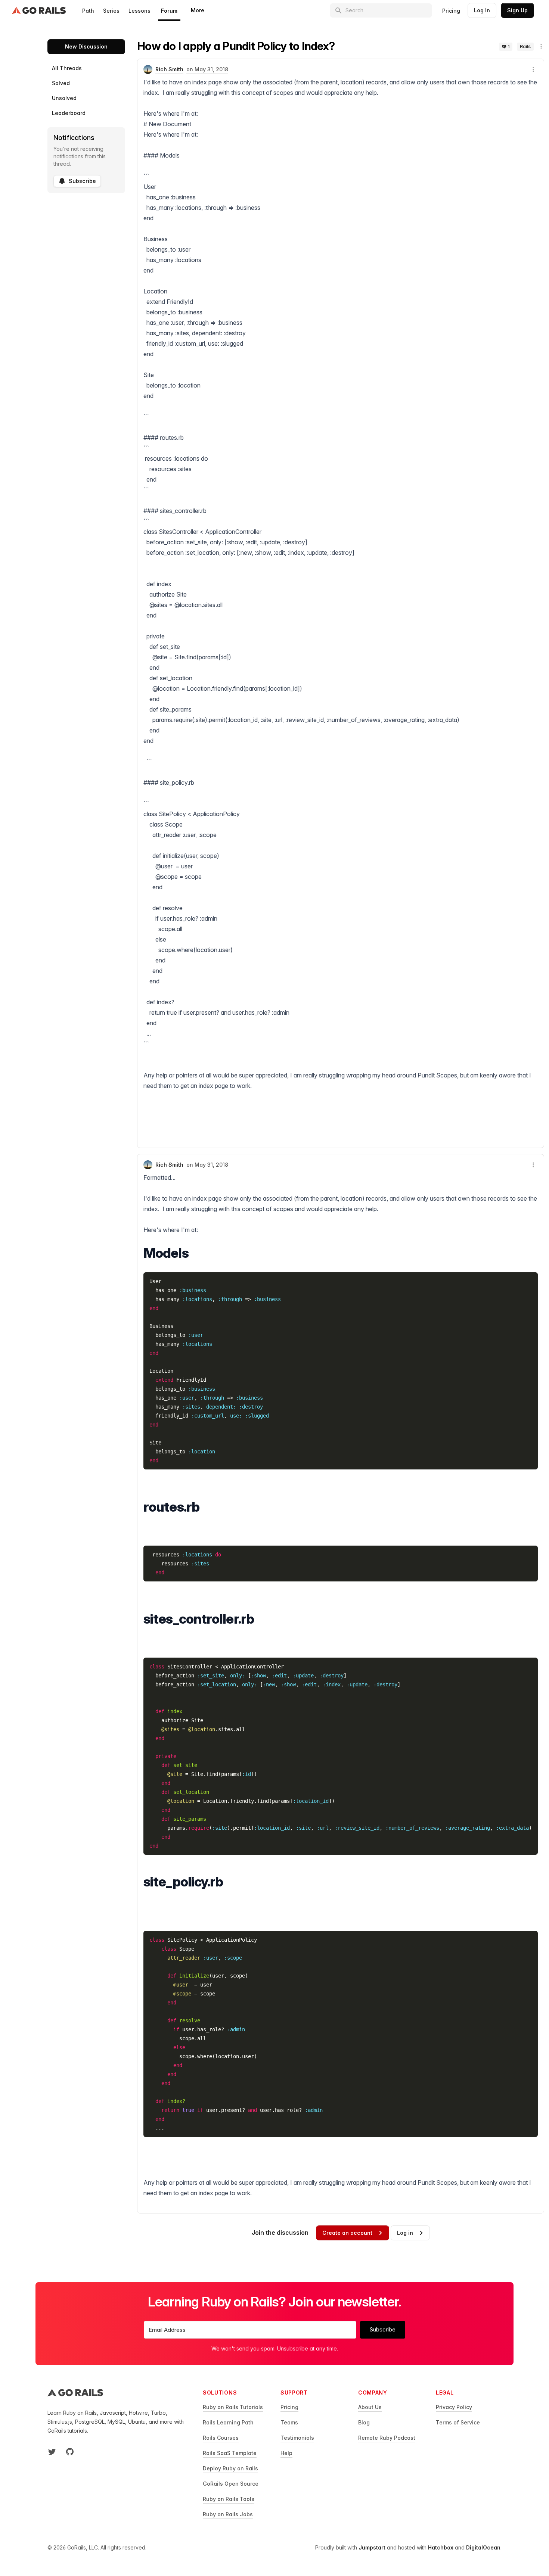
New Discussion (86, 46)
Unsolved (64, 98)
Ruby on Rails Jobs (228, 2514)
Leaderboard (69, 113)
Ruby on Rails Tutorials (233, 2407)
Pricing (451, 11)
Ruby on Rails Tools (229, 2499)
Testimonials (297, 2438)
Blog (364, 2422)
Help (286, 2453)
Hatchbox (441, 2547)
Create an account (347, 2233)
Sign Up (517, 10)
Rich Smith (169, 69)
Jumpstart (372, 2547)
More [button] (198, 10)
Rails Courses (221, 2438)
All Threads (67, 68)
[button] (541, 46)
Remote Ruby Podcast (387, 2438)
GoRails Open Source (231, 2484)
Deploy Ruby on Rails (230, 2468)
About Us (370, 2407)
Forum (169, 11)
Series (111, 11)
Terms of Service (458, 2422)
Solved (61, 83)
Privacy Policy (454, 2407)
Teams (289, 2422)
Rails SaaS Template (230, 2453)
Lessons (139, 11)
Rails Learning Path (228, 2422)
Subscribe (82, 181)
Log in (405, 2233)
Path (88, 11)
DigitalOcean (483, 2547)
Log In (482, 10)
